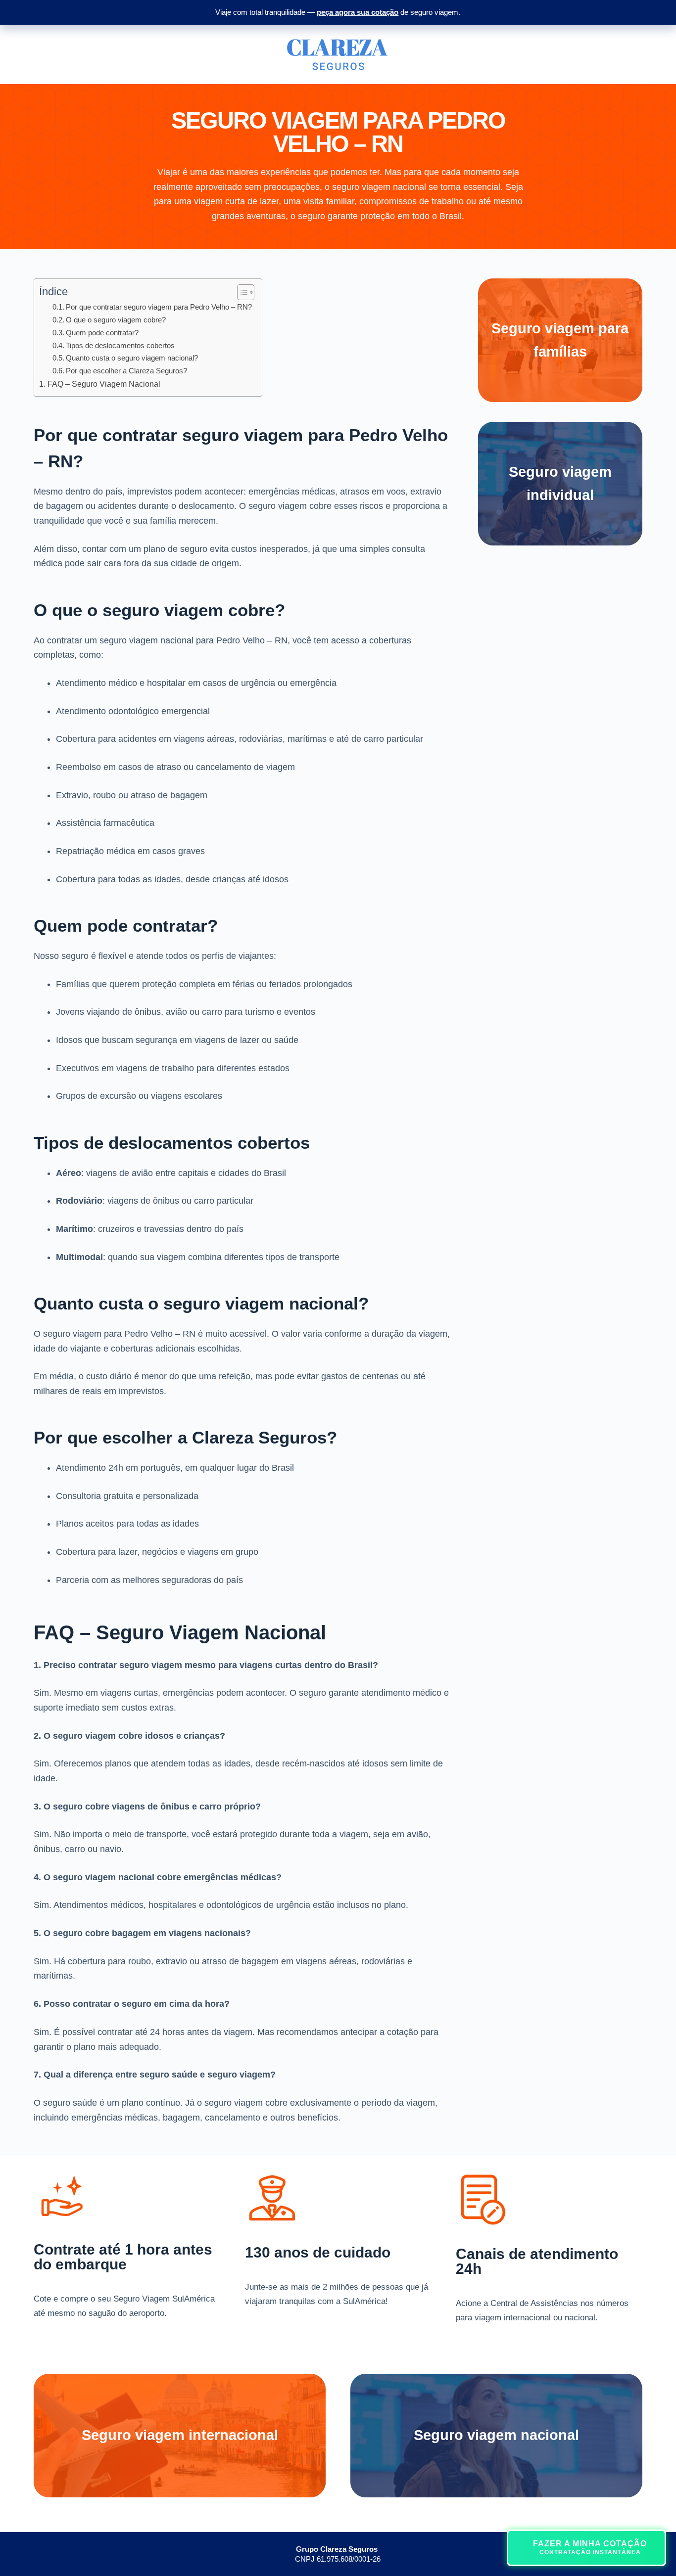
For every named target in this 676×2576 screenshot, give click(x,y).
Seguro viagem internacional (180, 2435)
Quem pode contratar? (102, 333)
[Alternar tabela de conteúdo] (241, 292)
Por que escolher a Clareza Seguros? (126, 371)
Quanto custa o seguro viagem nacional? (132, 358)
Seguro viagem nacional (496, 2435)
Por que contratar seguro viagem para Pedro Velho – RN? (159, 307)
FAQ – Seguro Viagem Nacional (104, 384)
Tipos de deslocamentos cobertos (120, 345)
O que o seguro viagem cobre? (116, 320)
